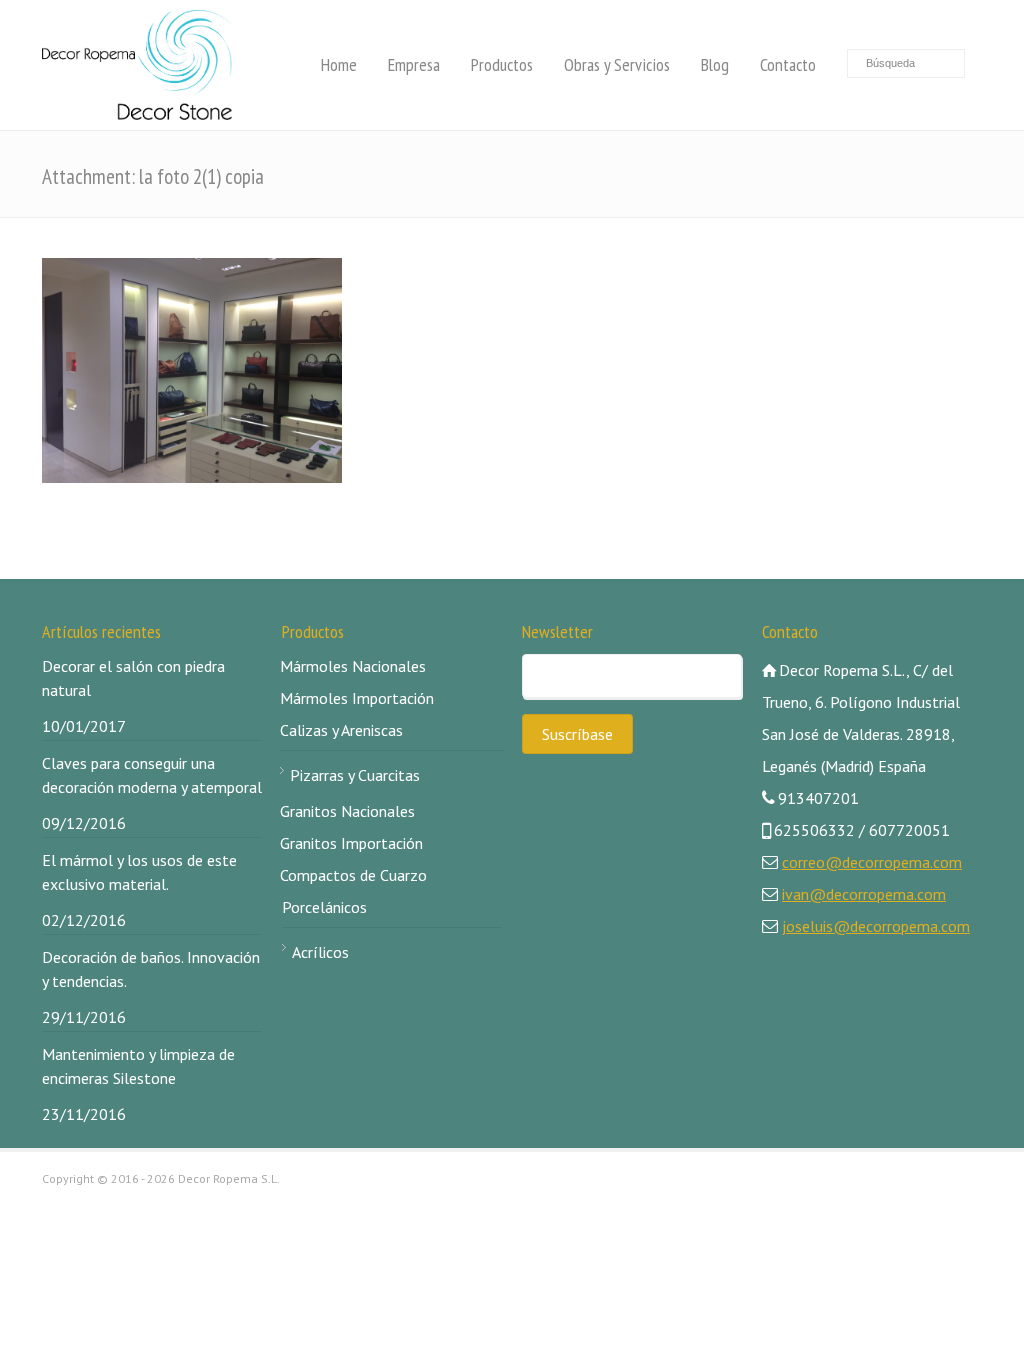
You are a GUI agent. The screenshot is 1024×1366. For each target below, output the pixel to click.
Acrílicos (320, 952)
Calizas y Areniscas (341, 730)
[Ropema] (137, 65)
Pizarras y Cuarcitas (355, 775)
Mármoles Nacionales (353, 666)
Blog (715, 64)
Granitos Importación (351, 843)
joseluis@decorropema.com (876, 926)
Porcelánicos (324, 907)
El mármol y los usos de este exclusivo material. (139, 872)
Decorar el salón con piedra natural (133, 678)
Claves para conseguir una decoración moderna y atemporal (152, 775)
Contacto (788, 64)
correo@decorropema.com (872, 862)
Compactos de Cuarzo (353, 875)
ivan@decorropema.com (864, 894)
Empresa (414, 64)
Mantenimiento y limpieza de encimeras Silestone (138, 1066)
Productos (502, 64)
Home (339, 64)
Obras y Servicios (617, 64)
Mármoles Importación (357, 698)
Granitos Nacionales (347, 811)
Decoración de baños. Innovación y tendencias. (151, 969)
